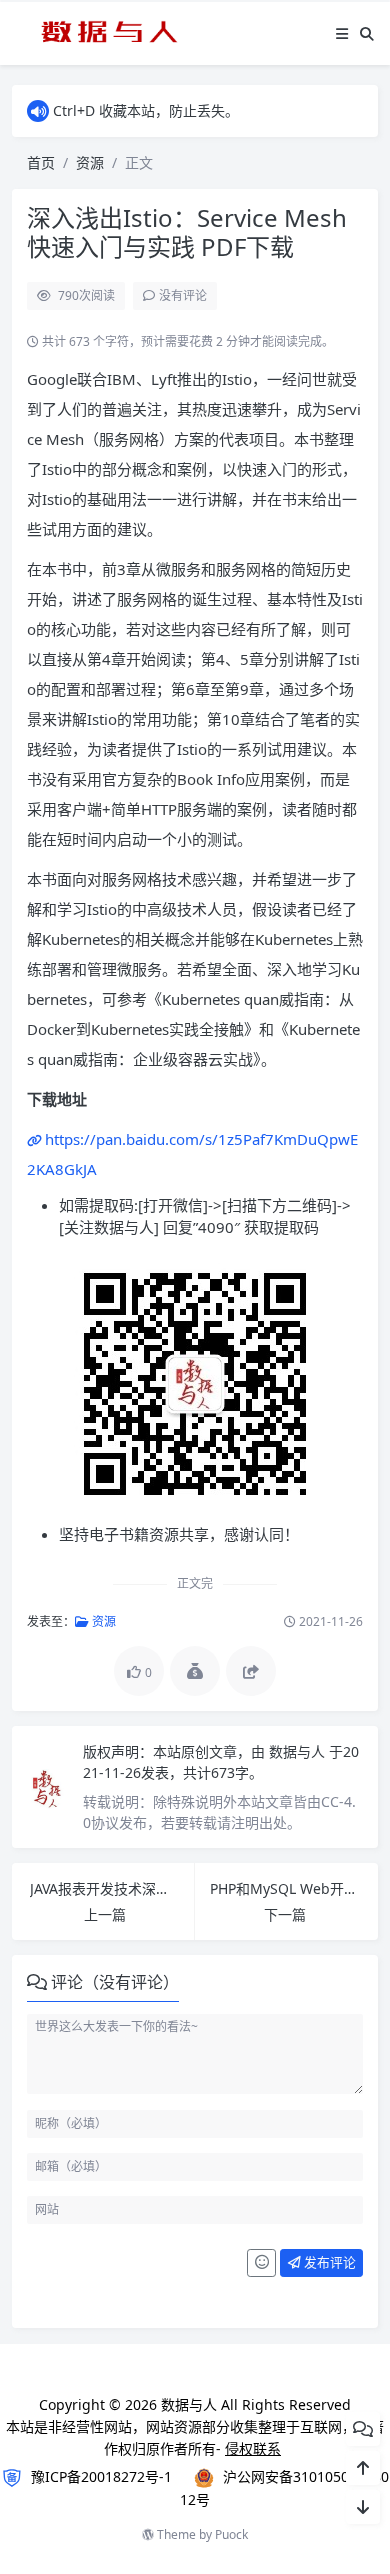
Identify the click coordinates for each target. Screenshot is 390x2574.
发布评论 (328, 2262)
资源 (90, 162)
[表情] (261, 2263)
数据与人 (299, 1751)
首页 (41, 162)
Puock (231, 2534)
